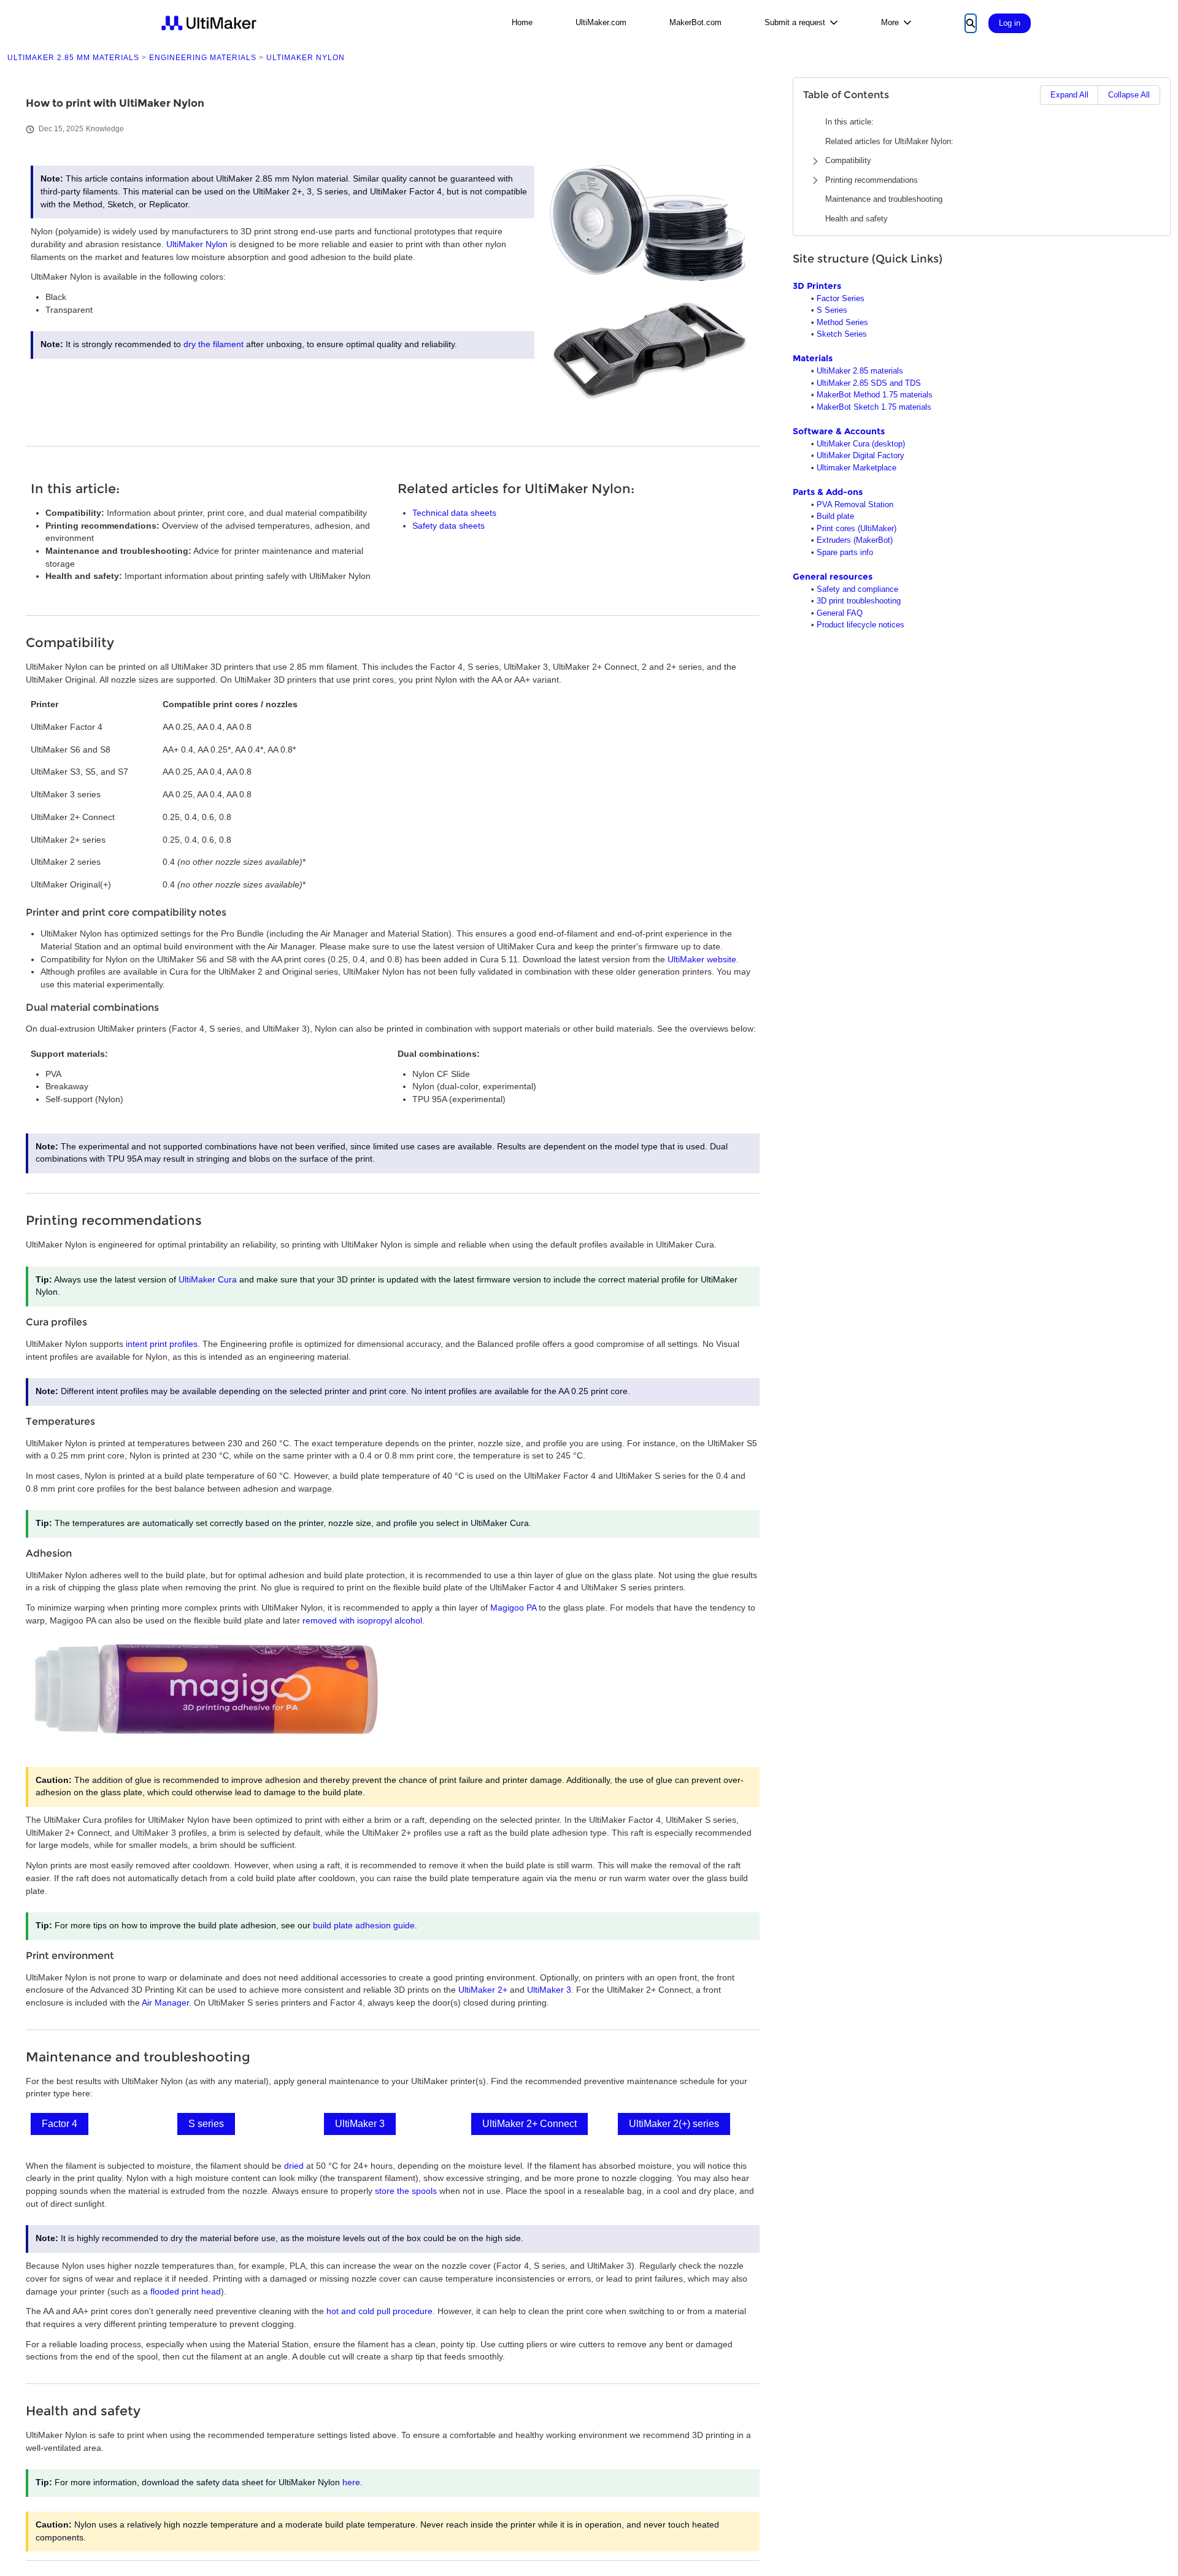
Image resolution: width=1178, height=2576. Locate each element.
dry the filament (214, 344)
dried (294, 2166)
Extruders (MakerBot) (855, 540)
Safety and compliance (857, 589)
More (890, 22)
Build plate (835, 516)
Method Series (842, 322)
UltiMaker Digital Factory (860, 455)
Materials (813, 358)
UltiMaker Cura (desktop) (861, 444)
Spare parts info (845, 552)
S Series (832, 310)
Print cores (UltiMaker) (857, 528)
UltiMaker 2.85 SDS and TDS (869, 383)
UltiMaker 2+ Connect (529, 2124)
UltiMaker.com (601, 22)
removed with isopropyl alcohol (362, 1621)
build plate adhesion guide (364, 1926)
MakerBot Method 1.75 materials (875, 395)
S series (206, 2124)
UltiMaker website (702, 960)
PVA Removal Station (855, 504)
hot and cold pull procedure (379, 2311)
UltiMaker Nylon (197, 244)
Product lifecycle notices (860, 625)
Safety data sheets (448, 526)
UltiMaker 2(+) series (674, 2124)
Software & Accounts (839, 431)
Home (522, 22)
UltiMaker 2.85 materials (860, 371)
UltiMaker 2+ (483, 1990)
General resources (833, 577)
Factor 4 (60, 2124)
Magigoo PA (513, 1608)
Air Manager (165, 2003)
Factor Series (841, 298)
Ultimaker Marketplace (857, 468)
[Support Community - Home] (209, 23)
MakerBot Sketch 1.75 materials (874, 407)
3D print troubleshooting (859, 601)
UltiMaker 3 (549, 1990)
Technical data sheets (454, 513)
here (351, 2482)
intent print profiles (162, 1344)
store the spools (406, 2191)
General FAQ (840, 613)
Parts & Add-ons (828, 492)
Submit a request (795, 22)
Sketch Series (842, 334)
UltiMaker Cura (208, 1280)
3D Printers (817, 286)
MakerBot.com (695, 22)
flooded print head (186, 2292)
